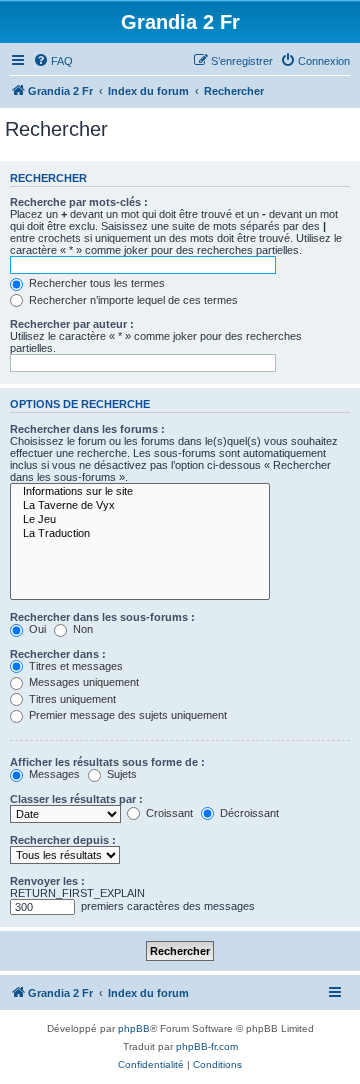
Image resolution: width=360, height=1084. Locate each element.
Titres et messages (74, 666)
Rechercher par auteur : (72, 324)
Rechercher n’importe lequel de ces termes (132, 300)
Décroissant (248, 813)
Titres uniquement (71, 699)
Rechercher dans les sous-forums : (102, 617)
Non (81, 629)
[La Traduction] (140, 534)
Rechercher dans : (58, 654)
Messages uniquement (82, 682)
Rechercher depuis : (63, 840)
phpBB (134, 1028)
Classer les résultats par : (76, 799)
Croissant (168, 813)
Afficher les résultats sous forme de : (107, 762)
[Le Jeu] (140, 520)
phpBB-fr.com (207, 1046)
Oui (36, 629)
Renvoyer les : (47, 881)
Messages (53, 774)
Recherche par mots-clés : (79, 202)
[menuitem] (53, 61)
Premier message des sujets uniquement (126, 715)
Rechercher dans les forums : (87, 429)
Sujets (120, 774)
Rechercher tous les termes (95, 283)
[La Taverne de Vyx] (140, 506)
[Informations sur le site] (140, 492)
